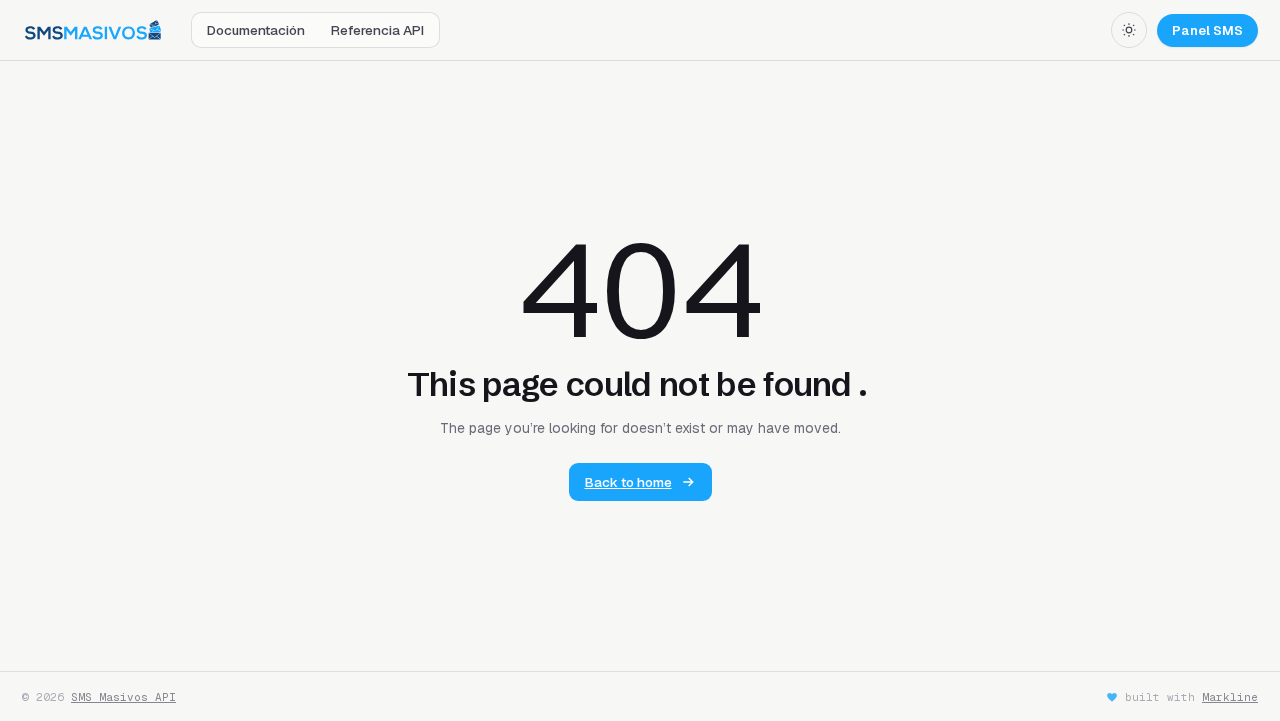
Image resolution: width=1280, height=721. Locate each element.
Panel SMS (1207, 30)
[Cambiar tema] (1129, 30)
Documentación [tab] (256, 30)
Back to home (628, 482)
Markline (1230, 697)
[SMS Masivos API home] (93, 30)
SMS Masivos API (123, 697)
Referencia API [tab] (377, 30)
